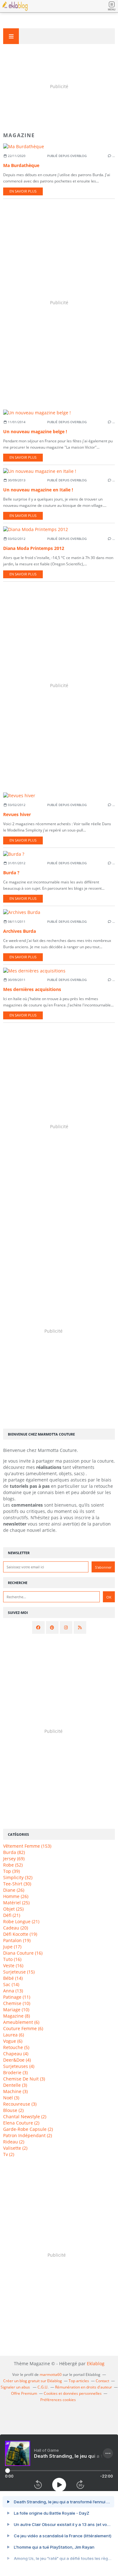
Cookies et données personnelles (73, 2393)
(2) (13, 2110)
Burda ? (11, 873)
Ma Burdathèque (21, 165)
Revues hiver (17, 814)
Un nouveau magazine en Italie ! (38, 490)
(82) (14, 1852)
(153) (27, 1846)
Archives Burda (20, 931)
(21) (12, 1915)
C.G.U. (43, 2387)
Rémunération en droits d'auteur (84, 2387)
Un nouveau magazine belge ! (35, 431)
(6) (21, 2022)
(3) (15, 2072)
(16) (23, 1953)
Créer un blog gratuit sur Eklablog (33, 2381)
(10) (17, 2003)
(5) (16, 2047)
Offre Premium (24, 2393)
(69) (14, 1859)
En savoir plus (23, 191)
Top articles (79, 2381)
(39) (11, 1871)
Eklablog (96, 2363)
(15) (19, 1972)
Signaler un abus (16, 2387)
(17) (12, 1947)
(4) (16, 2054)
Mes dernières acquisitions (32, 989)
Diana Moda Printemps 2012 (34, 548)
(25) (16, 1903)
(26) (14, 1890)
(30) (17, 1884)
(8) (17, 2016)
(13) (13, 1991)
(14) (13, 1978)
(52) (13, 1865)
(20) (16, 1928)
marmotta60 (51, 2374)
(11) (17, 1997)
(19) (20, 1934)
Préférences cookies (58, 2400)
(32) (18, 1877)
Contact (102, 2381)
